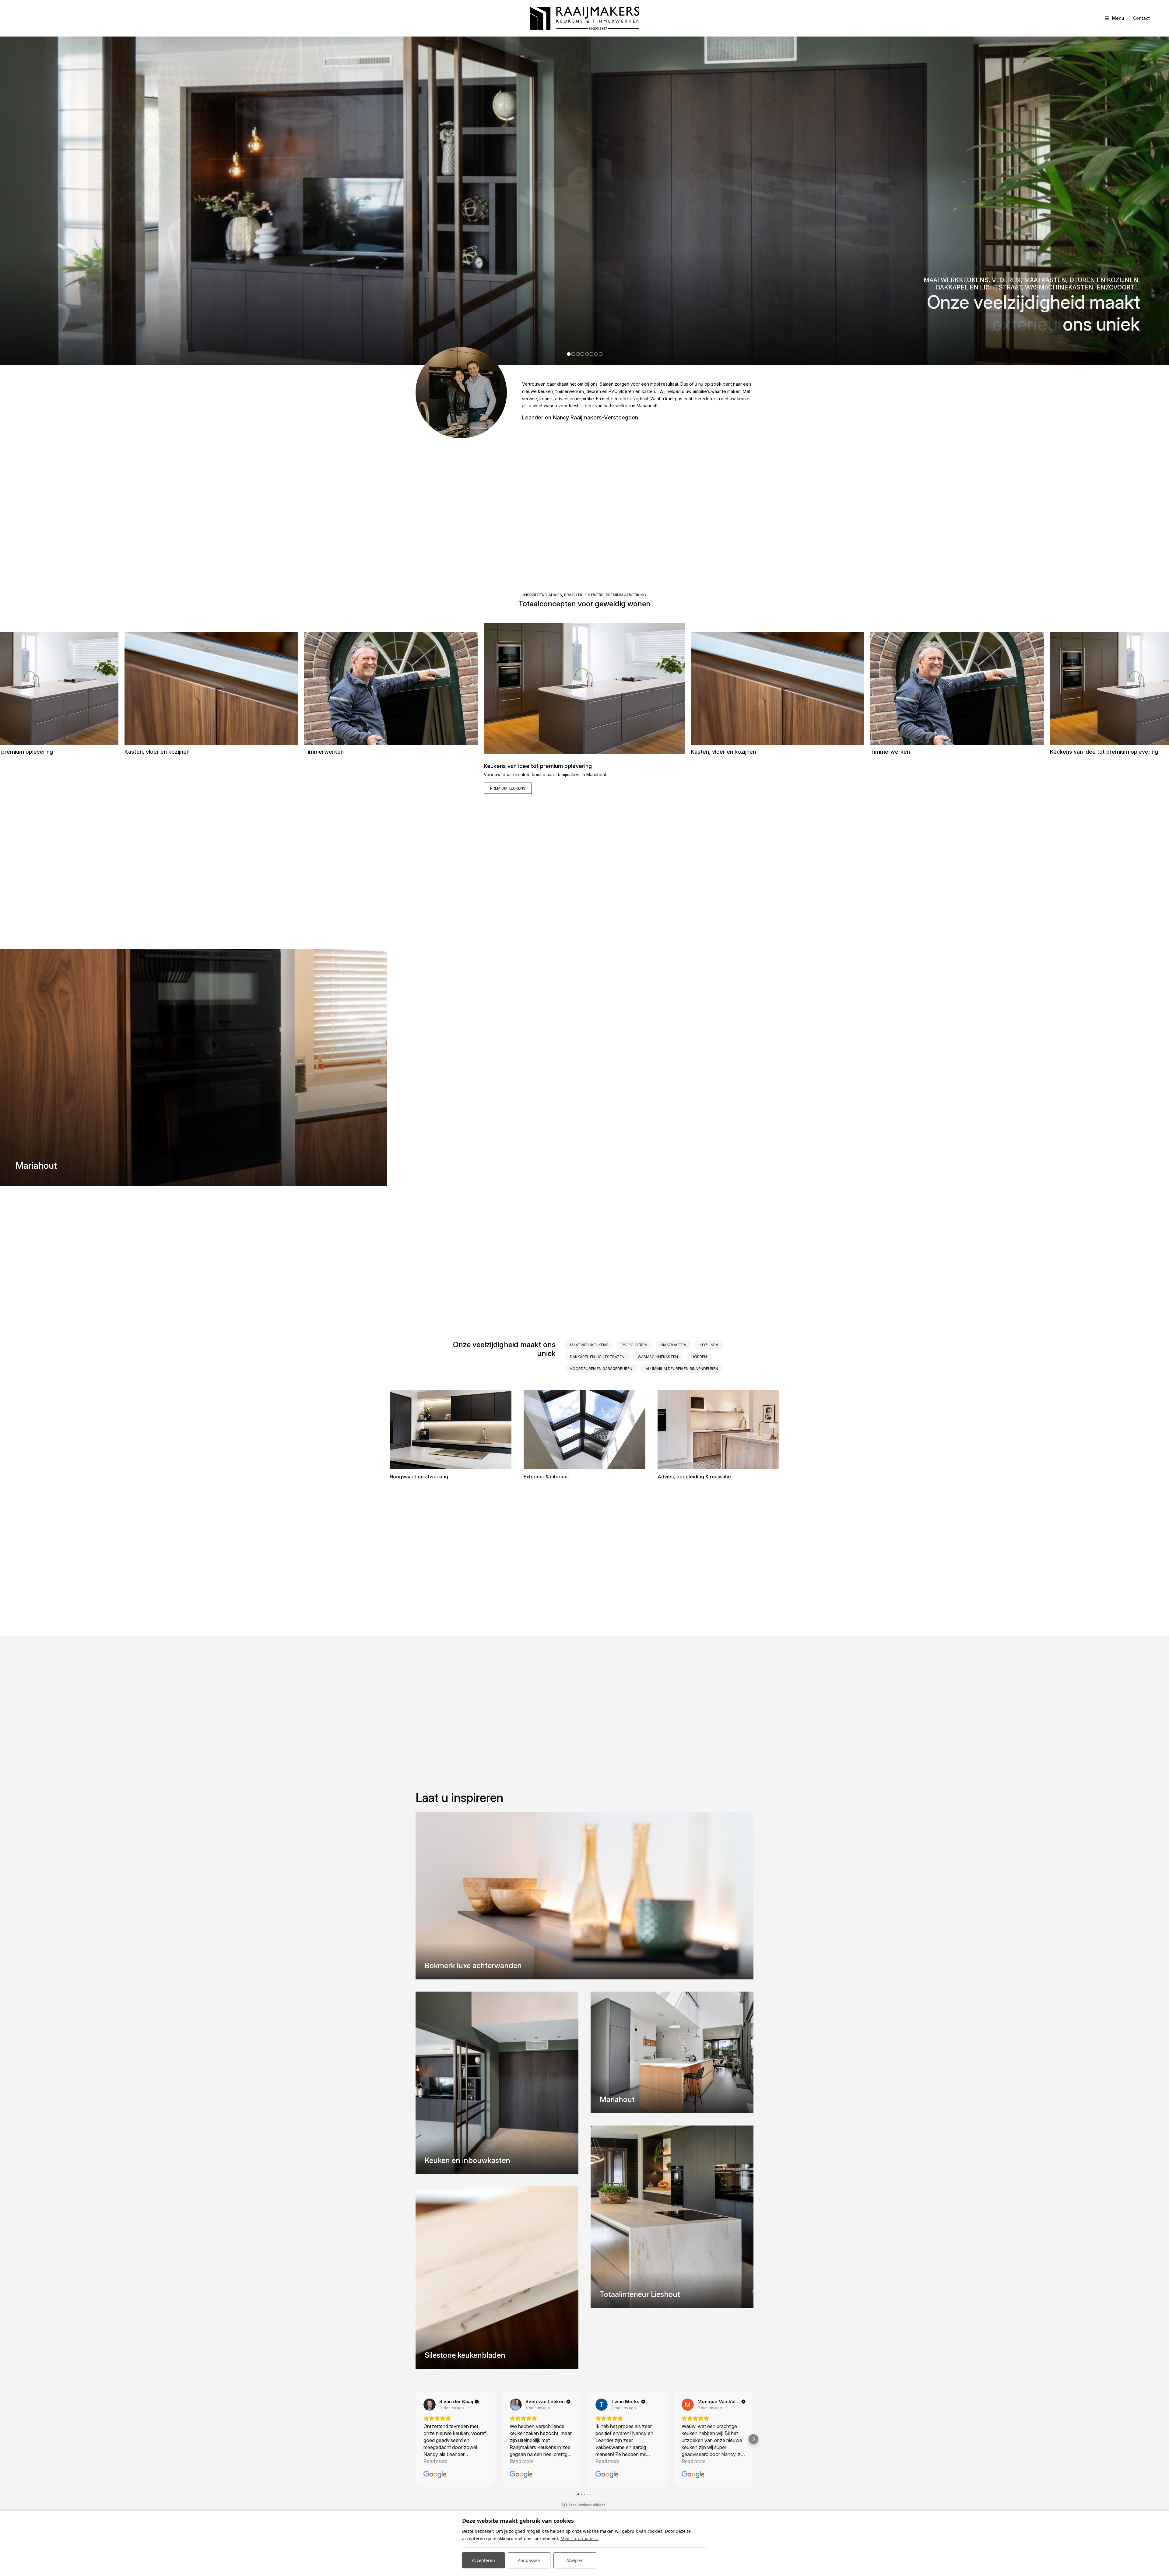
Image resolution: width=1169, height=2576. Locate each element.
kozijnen (709, 1345)
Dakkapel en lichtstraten (597, 1357)
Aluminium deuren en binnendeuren (682, 1369)
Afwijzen (575, 2560)
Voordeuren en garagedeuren (601, 1369)
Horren (699, 1357)
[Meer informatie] (211, 689)
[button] (569, 354)
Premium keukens (508, 788)
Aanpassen (529, 2560)
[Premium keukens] (584, 688)
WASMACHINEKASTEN (658, 1357)
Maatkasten (673, 1345)
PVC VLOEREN (634, 1345)
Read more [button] (435, 2461)
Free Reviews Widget (587, 2505)
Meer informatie (148, 774)
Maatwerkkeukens (589, 1345)
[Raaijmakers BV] (585, 18)
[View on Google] (430, 2405)
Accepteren (483, 2560)
